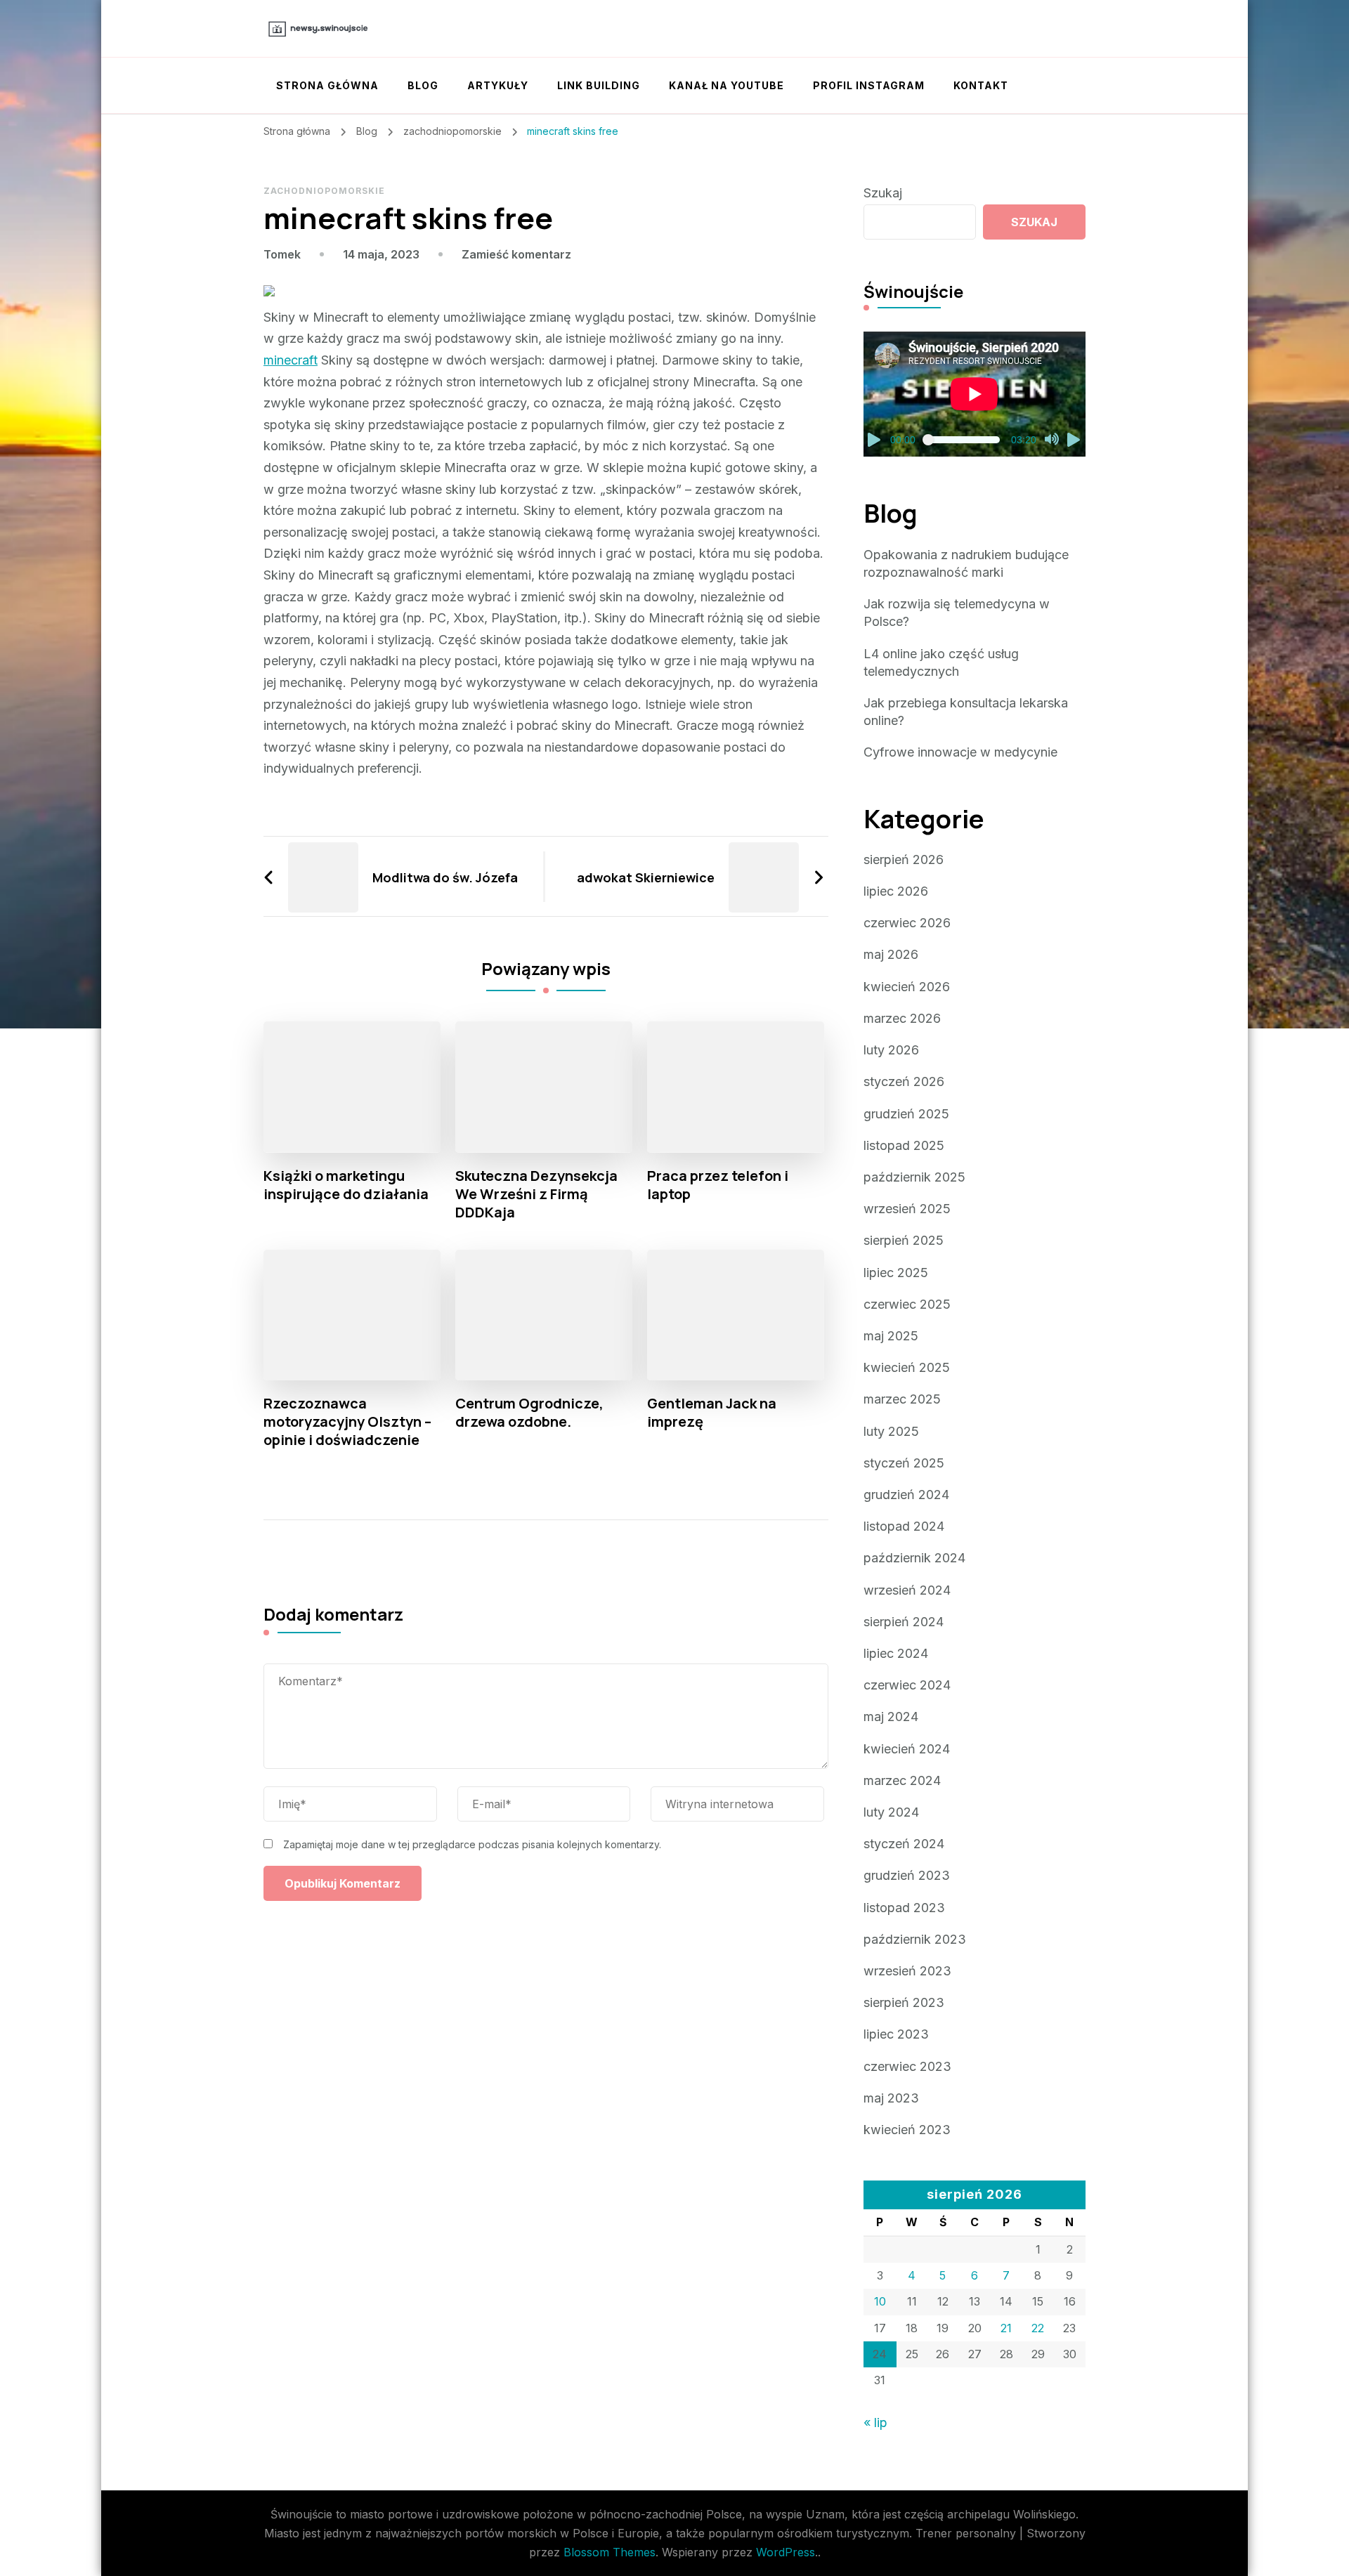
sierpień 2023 (904, 2002)
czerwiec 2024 (907, 1685)
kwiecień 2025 (907, 1367)
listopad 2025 (904, 1145)
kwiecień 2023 (907, 2130)
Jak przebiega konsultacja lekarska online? (966, 712)
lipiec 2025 (896, 1273)
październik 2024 (914, 1558)
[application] (975, 394)
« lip (875, 2423)
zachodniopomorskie (324, 191)
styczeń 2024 (904, 1844)
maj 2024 (891, 1717)
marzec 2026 (902, 1018)
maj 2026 (891, 954)
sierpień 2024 (904, 1622)
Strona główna (327, 85)
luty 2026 (891, 1050)
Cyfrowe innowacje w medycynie (960, 752)
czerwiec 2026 (907, 923)
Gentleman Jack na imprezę (712, 1413)
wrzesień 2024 (907, 1590)
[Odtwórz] (875, 440)
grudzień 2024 (906, 1495)
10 (880, 2301)
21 (1006, 2328)
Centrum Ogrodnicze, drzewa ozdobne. (529, 1413)
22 (1038, 2328)
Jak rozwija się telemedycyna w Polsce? (957, 613)
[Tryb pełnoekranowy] (1074, 440)
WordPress (786, 2552)
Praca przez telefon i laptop (718, 1185)
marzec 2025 (902, 1399)
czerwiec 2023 (907, 2066)
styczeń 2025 (904, 1463)
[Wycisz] (1052, 440)
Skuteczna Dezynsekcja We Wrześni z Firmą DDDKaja (536, 1194)
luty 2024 (891, 1812)
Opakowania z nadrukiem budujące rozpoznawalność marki (966, 563)
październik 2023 (915, 1939)
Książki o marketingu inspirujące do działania (346, 1185)
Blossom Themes (610, 2552)
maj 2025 (891, 1336)
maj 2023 (891, 2098)
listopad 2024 (904, 1526)
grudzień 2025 (906, 1114)
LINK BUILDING (599, 85)
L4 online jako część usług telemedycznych (941, 662)
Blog (423, 85)
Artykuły (498, 85)
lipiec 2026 (896, 891)
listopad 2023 (904, 1908)
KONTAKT (981, 85)
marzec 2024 (902, 1780)
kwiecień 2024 (907, 1749)
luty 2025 (891, 1431)
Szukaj (883, 193)
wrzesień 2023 (907, 1971)
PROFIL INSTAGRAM (869, 85)
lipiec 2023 (896, 2034)
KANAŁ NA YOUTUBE (726, 85)
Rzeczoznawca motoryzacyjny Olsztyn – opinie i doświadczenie (347, 1422)
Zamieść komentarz (516, 254)
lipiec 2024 (896, 1653)
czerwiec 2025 (907, 1304)
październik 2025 (914, 1177)
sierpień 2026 (904, 859)
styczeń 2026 (904, 1081)
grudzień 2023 (907, 1875)
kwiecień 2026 (907, 987)
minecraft (291, 360)
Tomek (282, 254)
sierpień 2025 (904, 1240)
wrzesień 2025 (907, 1209)
